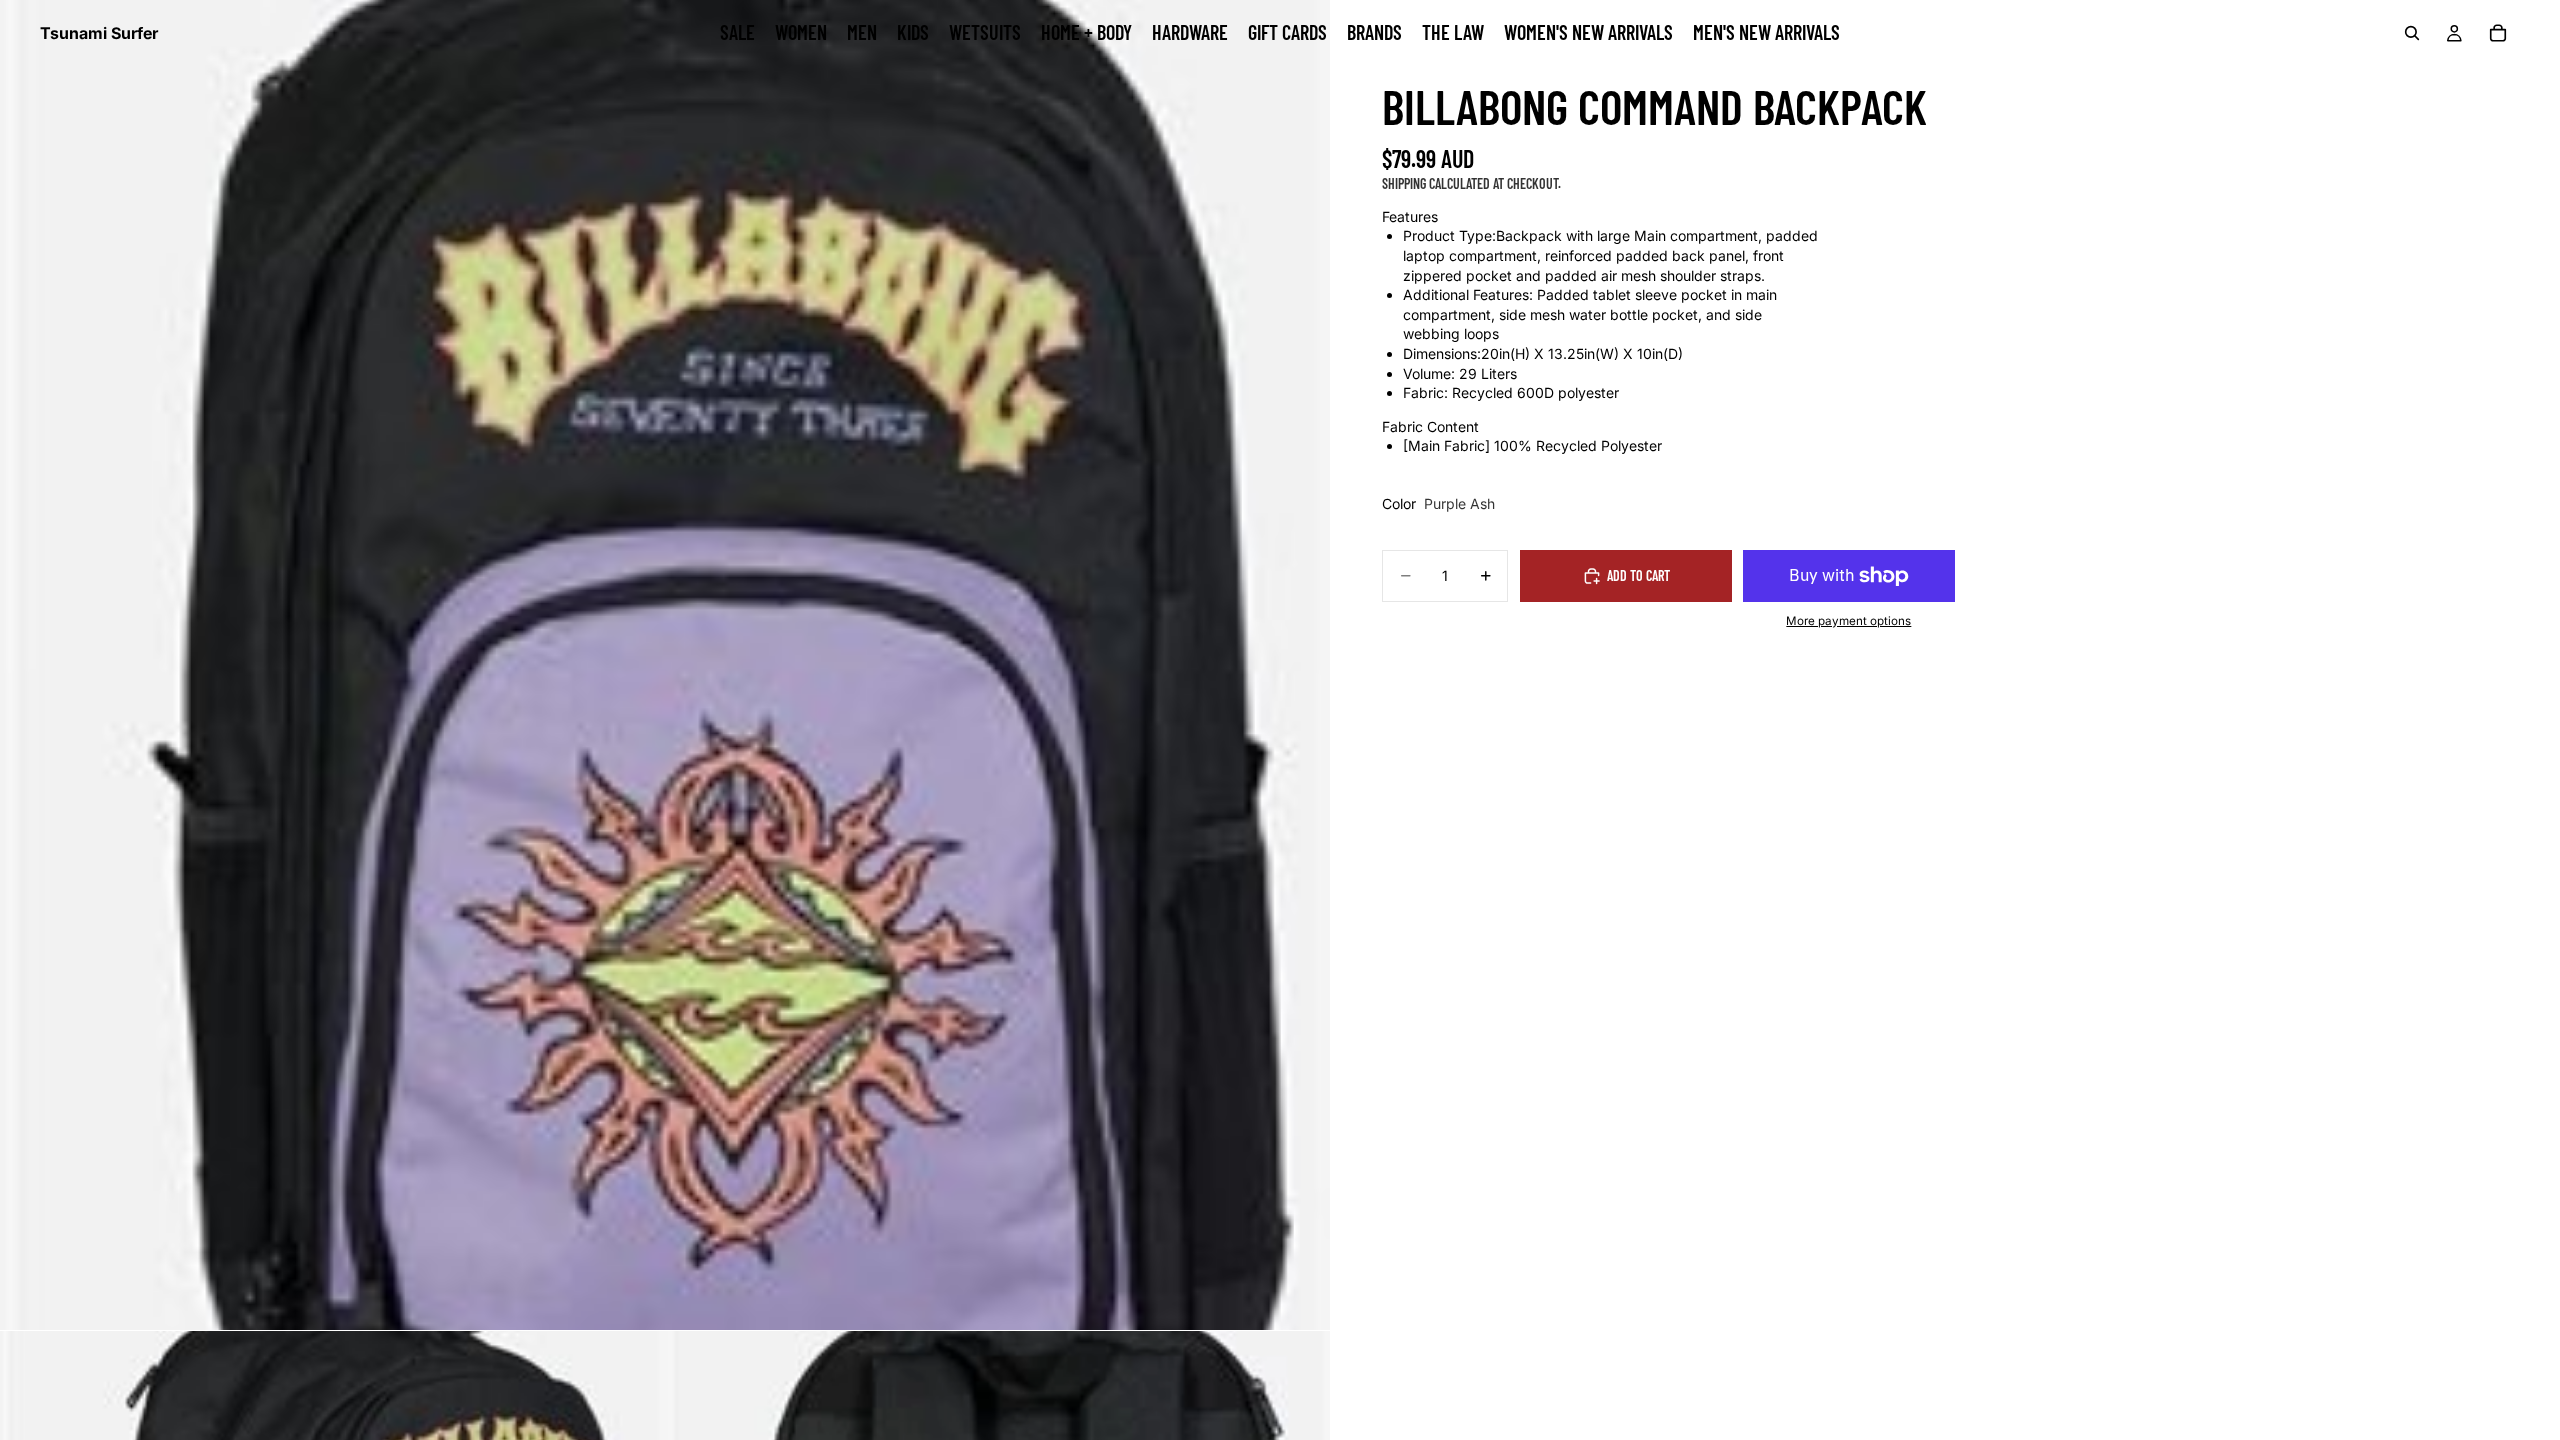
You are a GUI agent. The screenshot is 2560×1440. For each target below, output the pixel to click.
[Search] (2412, 33)
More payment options (1848, 621)
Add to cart (1638, 575)
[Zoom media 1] (665, 665)
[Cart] (2498, 33)
